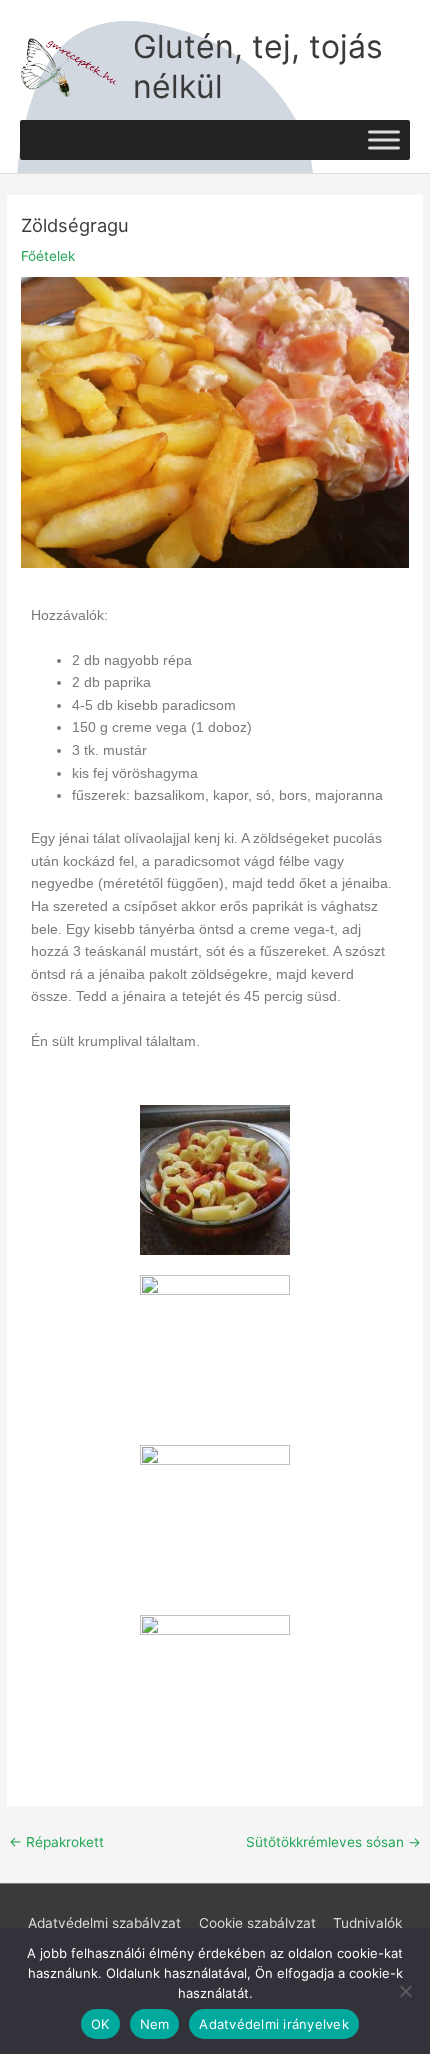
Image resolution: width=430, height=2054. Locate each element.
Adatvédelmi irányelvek (274, 2024)
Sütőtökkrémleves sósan (333, 1842)
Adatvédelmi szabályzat (104, 1923)
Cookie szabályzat (257, 1923)
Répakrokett (56, 1842)
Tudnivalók (367, 1923)
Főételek (48, 256)
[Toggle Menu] (384, 139)
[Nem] (405, 1991)
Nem (155, 2024)
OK (100, 2024)
